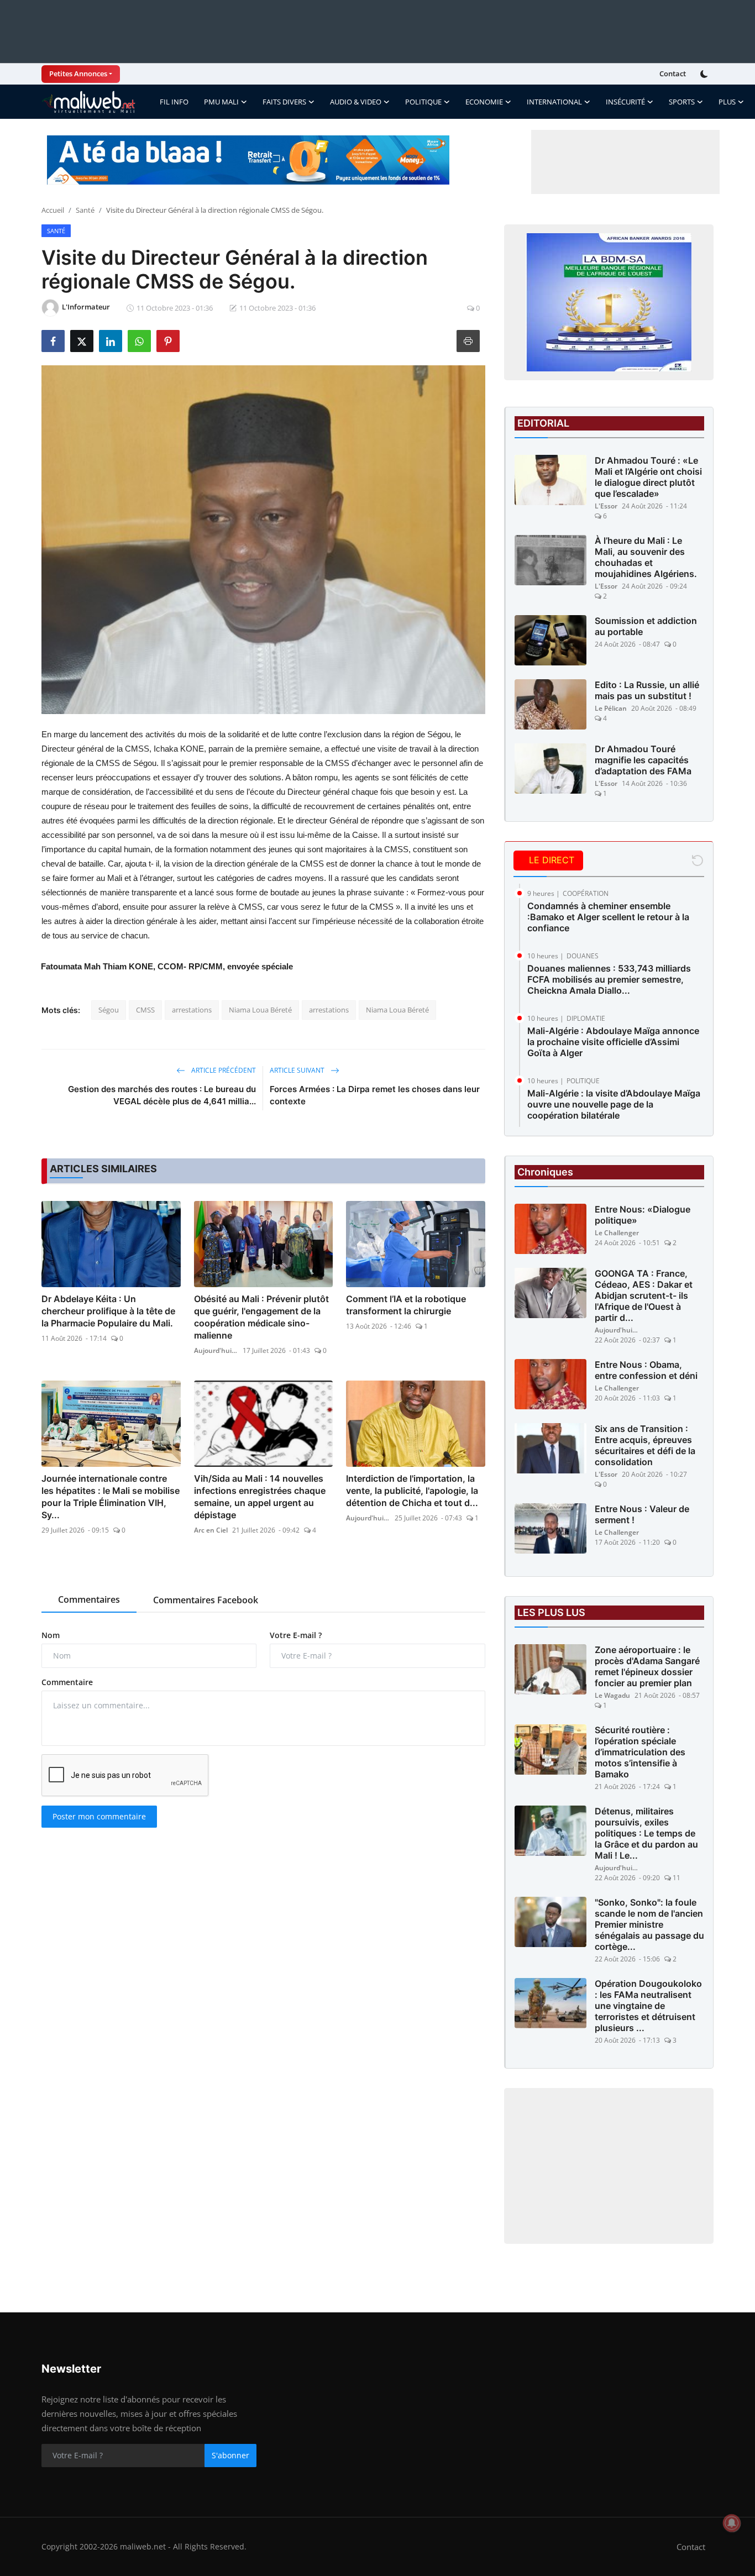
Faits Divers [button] (284, 102)
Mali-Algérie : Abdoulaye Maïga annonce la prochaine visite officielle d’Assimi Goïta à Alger (613, 1042)
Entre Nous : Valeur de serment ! (642, 1514)
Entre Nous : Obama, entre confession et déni (646, 1370)
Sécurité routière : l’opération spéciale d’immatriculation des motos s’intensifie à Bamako (640, 1752)
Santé (85, 210)
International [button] (554, 102)
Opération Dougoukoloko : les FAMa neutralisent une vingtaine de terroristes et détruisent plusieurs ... (648, 2006)
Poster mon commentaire (99, 1816)
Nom (51, 1635)
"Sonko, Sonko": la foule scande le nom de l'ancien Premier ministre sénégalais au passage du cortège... (649, 1924)
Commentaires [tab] (89, 1599)
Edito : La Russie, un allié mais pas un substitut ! (647, 690)
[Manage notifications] (732, 2523)
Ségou (109, 1010)
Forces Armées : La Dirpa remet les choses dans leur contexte (375, 1095)
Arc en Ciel (211, 1530)
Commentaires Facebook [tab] (206, 1600)
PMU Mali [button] (221, 102)
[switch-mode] (705, 74)
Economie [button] (484, 102)
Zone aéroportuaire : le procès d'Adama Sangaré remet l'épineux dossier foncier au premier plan (647, 1666)
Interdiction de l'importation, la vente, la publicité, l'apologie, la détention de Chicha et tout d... (412, 1491)
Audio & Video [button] (356, 102)
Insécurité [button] (625, 102)
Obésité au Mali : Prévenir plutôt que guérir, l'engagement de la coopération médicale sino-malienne (261, 1317)
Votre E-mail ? (296, 1635)
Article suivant (298, 1070)
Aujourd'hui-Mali (216, 1350)
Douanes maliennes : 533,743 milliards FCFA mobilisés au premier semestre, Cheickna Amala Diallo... (609, 979)
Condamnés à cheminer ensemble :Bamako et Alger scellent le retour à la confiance (608, 917)
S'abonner (230, 2455)
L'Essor (606, 506)
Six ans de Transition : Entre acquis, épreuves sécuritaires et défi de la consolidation (645, 1445)
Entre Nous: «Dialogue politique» (643, 1215)
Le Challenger (617, 1233)
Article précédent (223, 1070)
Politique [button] (423, 102)
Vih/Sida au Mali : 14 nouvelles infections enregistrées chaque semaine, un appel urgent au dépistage (260, 1497)
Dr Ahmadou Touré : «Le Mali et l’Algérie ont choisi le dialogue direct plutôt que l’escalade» (648, 477)
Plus (727, 102)
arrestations (192, 1010)
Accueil (53, 210)
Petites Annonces (78, 74)
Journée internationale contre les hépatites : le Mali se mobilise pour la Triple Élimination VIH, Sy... (111, 1497)
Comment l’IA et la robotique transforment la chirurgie (406, 1305)
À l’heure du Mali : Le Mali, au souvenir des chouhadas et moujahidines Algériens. (646, 557)
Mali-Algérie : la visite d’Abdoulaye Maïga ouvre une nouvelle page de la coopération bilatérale (614, 1104)
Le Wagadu (612, 1695)
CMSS (145, 1010)
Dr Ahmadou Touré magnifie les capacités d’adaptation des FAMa (643, 760)
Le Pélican (611, 708)
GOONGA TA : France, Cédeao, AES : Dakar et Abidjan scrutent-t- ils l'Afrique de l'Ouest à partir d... (644, 1295)
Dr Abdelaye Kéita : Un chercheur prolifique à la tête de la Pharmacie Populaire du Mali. (108, 1311)
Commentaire (67, 1682)
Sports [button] (682, 102)
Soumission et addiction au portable (646, 626)
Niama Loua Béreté (260, 1010)
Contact (673, 74)
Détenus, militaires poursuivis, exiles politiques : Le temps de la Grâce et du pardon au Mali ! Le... (646, 1833)
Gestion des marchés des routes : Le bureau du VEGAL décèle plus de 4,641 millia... (162, 1095)
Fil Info (174, 102)
